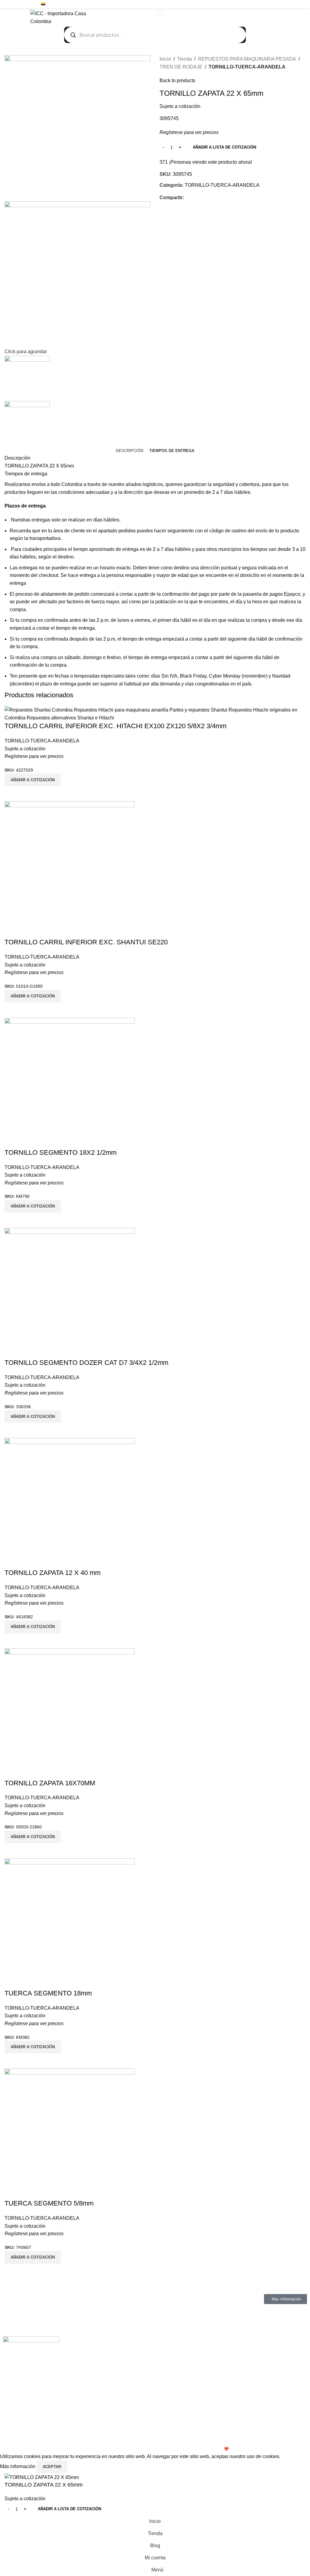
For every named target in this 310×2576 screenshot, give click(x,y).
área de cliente (69, 531)
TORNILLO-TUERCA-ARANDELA (247, 67)
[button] (33, 2257)
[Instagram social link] (288, 4)
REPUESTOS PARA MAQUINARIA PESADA (247, 59)
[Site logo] (68, 17)
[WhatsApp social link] (302, 4)
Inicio (165, 59)
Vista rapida (12, 2271)
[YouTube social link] (295, 4)
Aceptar (52, 2467)
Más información (18, 2466)
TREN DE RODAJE (181, 67)
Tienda (185, 59)
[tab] (130, 451)
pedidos (127, 531)
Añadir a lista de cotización (224, 147)
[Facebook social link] (281, 4)
